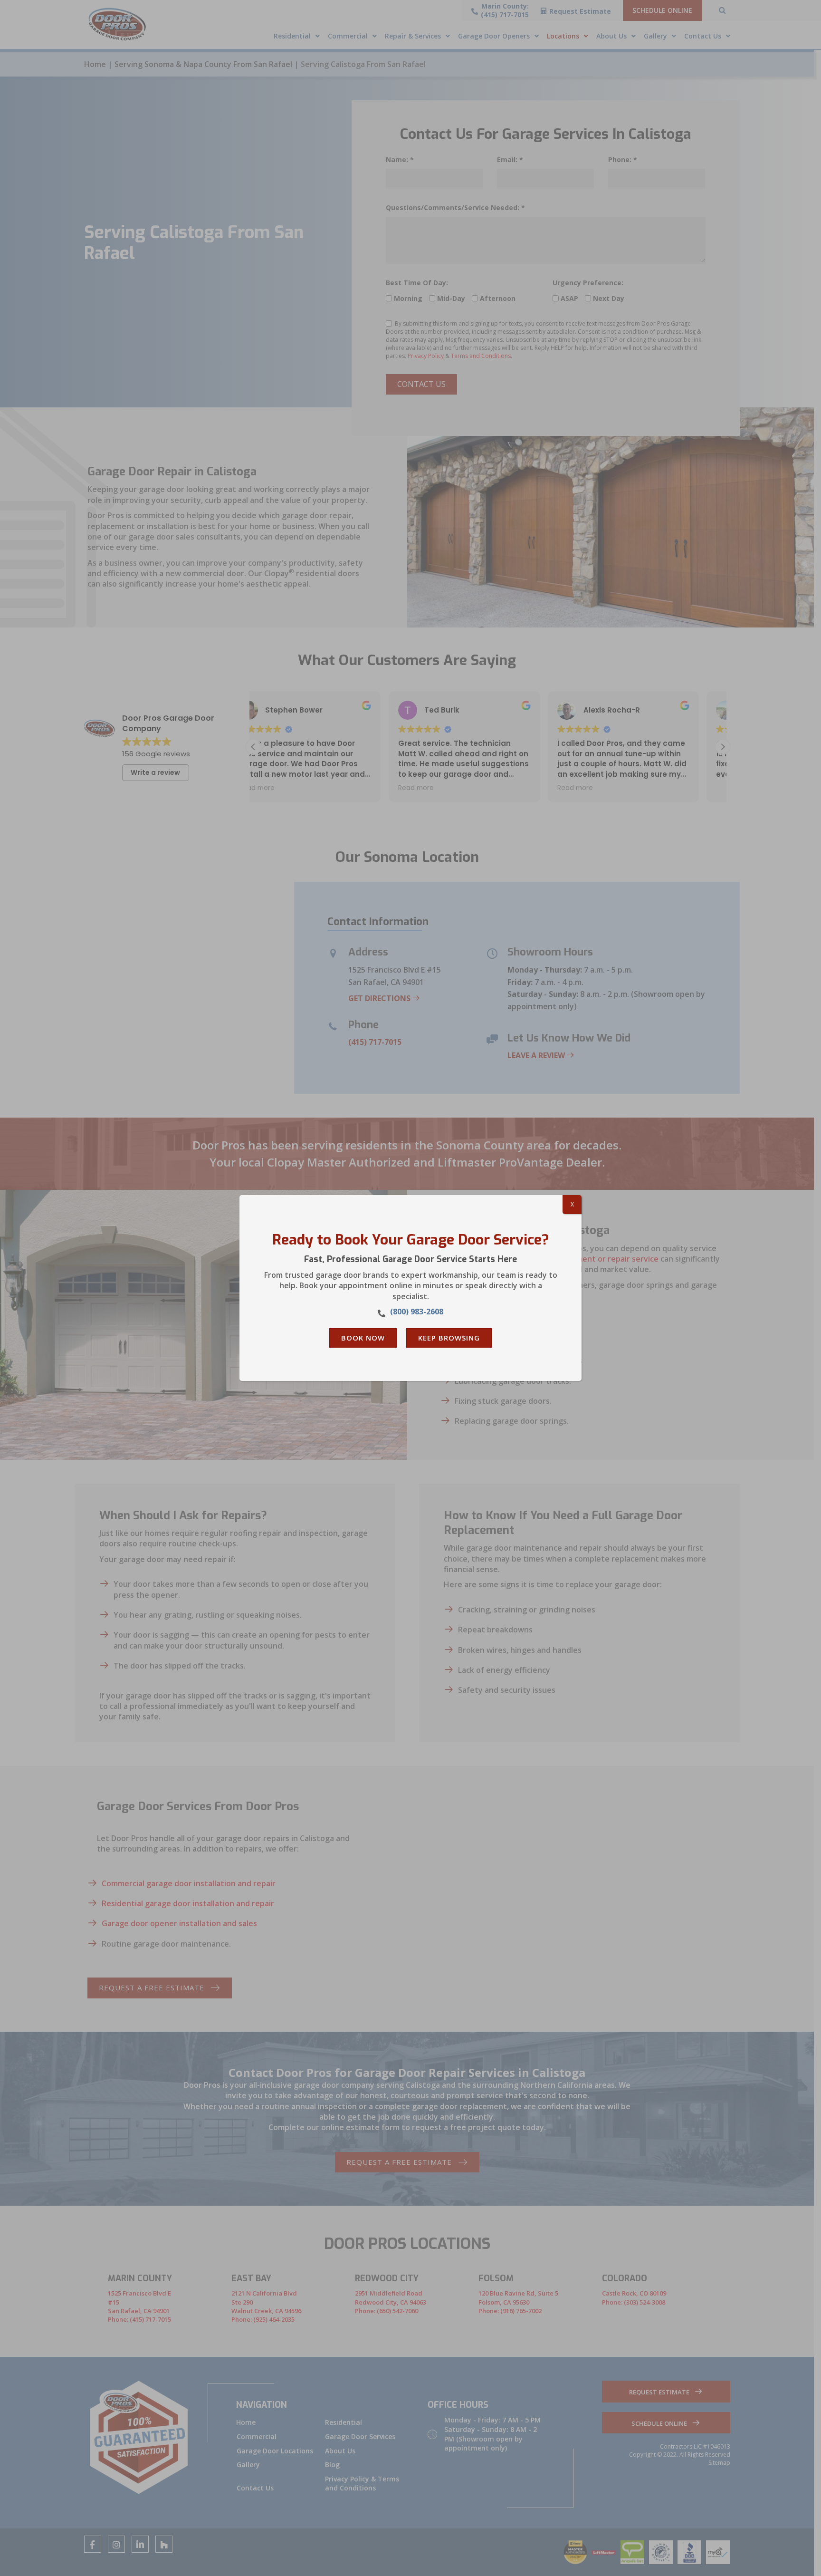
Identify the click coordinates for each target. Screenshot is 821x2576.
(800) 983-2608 (417, 1312)
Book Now (363, 1338)
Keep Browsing (449, 1338)
